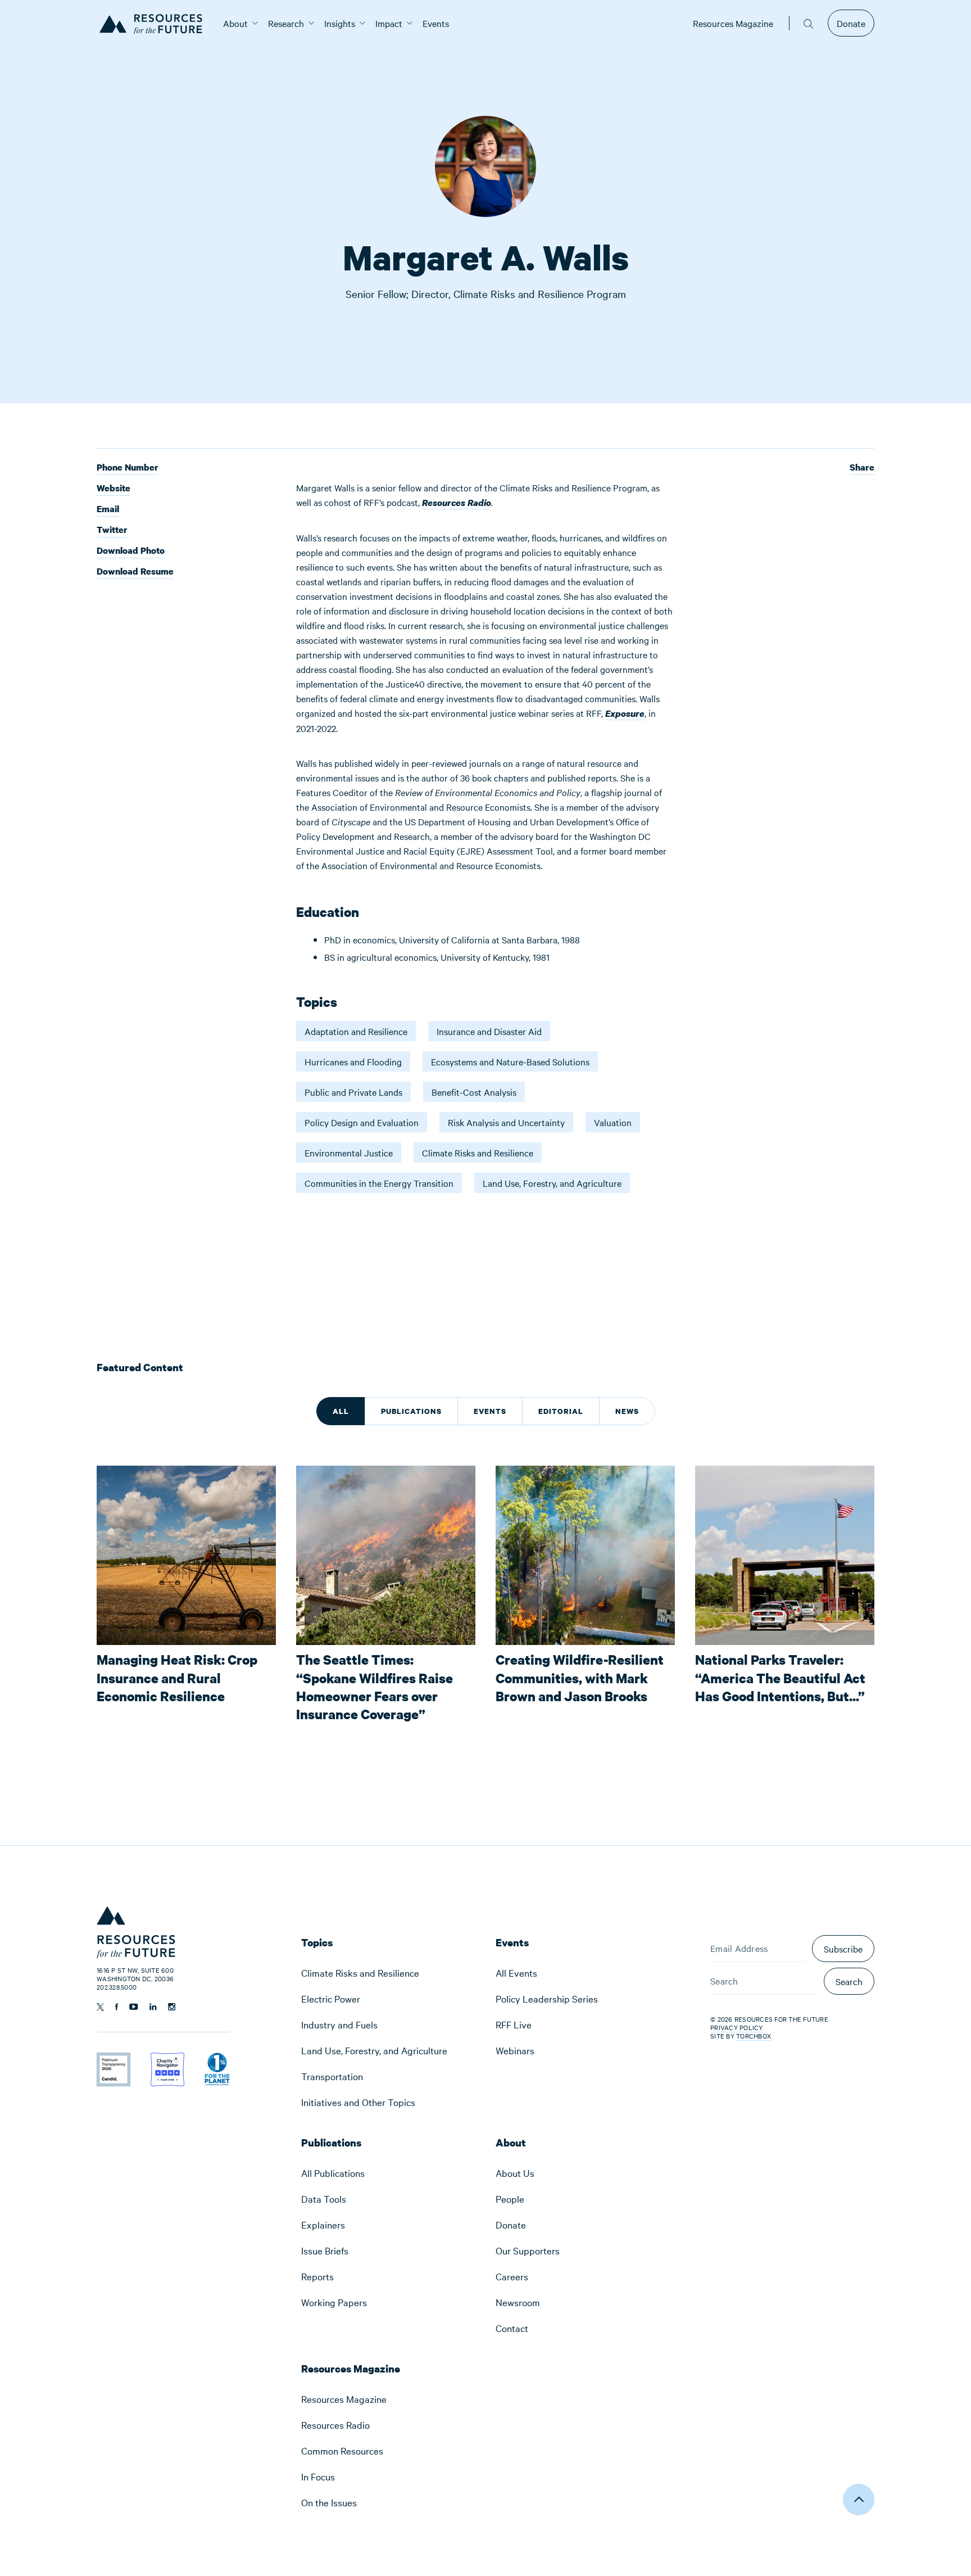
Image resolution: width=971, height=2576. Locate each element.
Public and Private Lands (353, 1092)
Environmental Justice (349, 1153)
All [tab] (341, 1411)
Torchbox (754, 2036)
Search (849, 1981)
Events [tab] (490, 1411)
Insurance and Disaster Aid (489, 1031)
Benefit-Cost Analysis (474, 1092)
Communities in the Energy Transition (379, 1183)
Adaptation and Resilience (356, 1031)
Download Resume (135, 571)
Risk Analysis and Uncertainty (506, 1122)
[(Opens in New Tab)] (114, 2060)
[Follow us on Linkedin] (153, 2007)
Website (114, 489)
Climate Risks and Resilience (478, 1153)
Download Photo (131, 551)
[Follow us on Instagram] (172, 2007)
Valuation (613, 1122)
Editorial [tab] (561, 1411)
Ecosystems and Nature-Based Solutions (510, 1061)
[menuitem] (235, 23)
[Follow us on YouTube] (134, 2007)
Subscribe (843, 1949)
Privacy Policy (737, 2027)
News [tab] (627, 1411)
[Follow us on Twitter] (100, 2007)
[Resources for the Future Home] (155, 23)
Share (862, 467)
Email (108, 510)
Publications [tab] (411, 1411)
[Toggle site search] (809, 23)
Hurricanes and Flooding (353, 1061)
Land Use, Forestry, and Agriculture (552, 1183)
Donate (851, 23)
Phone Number (128, 468)
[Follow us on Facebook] (117, 2007)
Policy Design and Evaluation (362, 1122)
